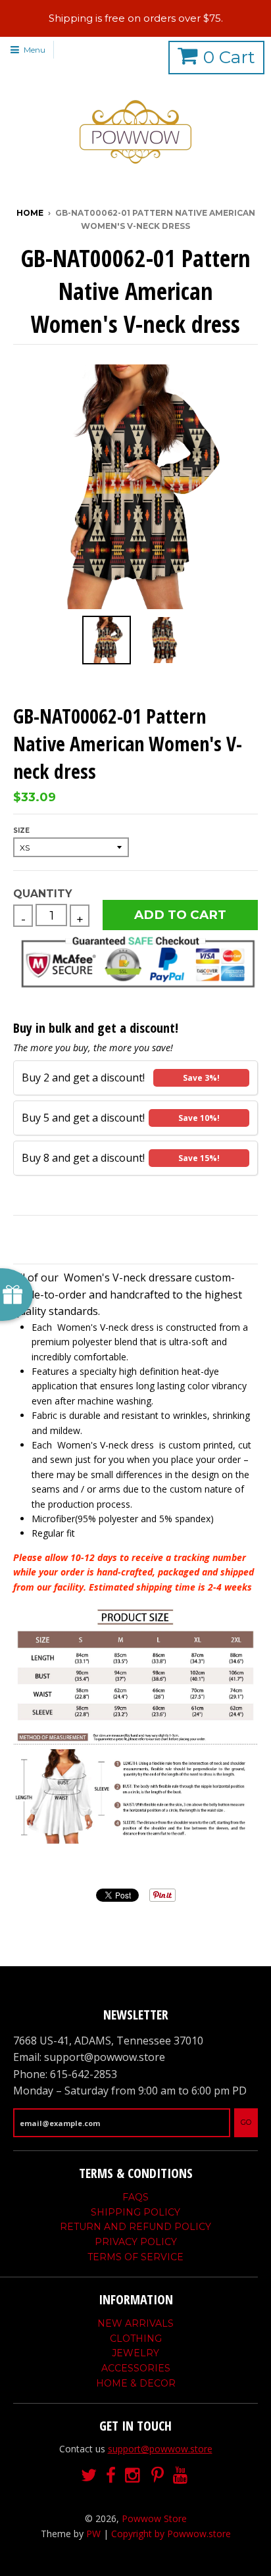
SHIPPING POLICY (135, 2212)
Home (30, 213)
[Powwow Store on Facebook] (111, 2476)
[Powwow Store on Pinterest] (158, 2476)
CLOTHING (136, 2339)
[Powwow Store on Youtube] (182, 2476)
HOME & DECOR (136, 2383)
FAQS (135, 2197)
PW (93, 2534)
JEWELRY (135, 2353)
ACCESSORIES (136, 2368)
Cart (229, 57)
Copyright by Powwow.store (171, 2534)
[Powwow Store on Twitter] (89, 2476)
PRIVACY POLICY (136, 2242)
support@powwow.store (160, 2449)
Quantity (42, 894)
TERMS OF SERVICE (135, 2257)
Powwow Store (154, 2518)
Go (246, 2122)
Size (21, 830)
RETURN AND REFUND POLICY (135, 2227)
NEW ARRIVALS (135, 2323)
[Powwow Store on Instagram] (134, 2476)
